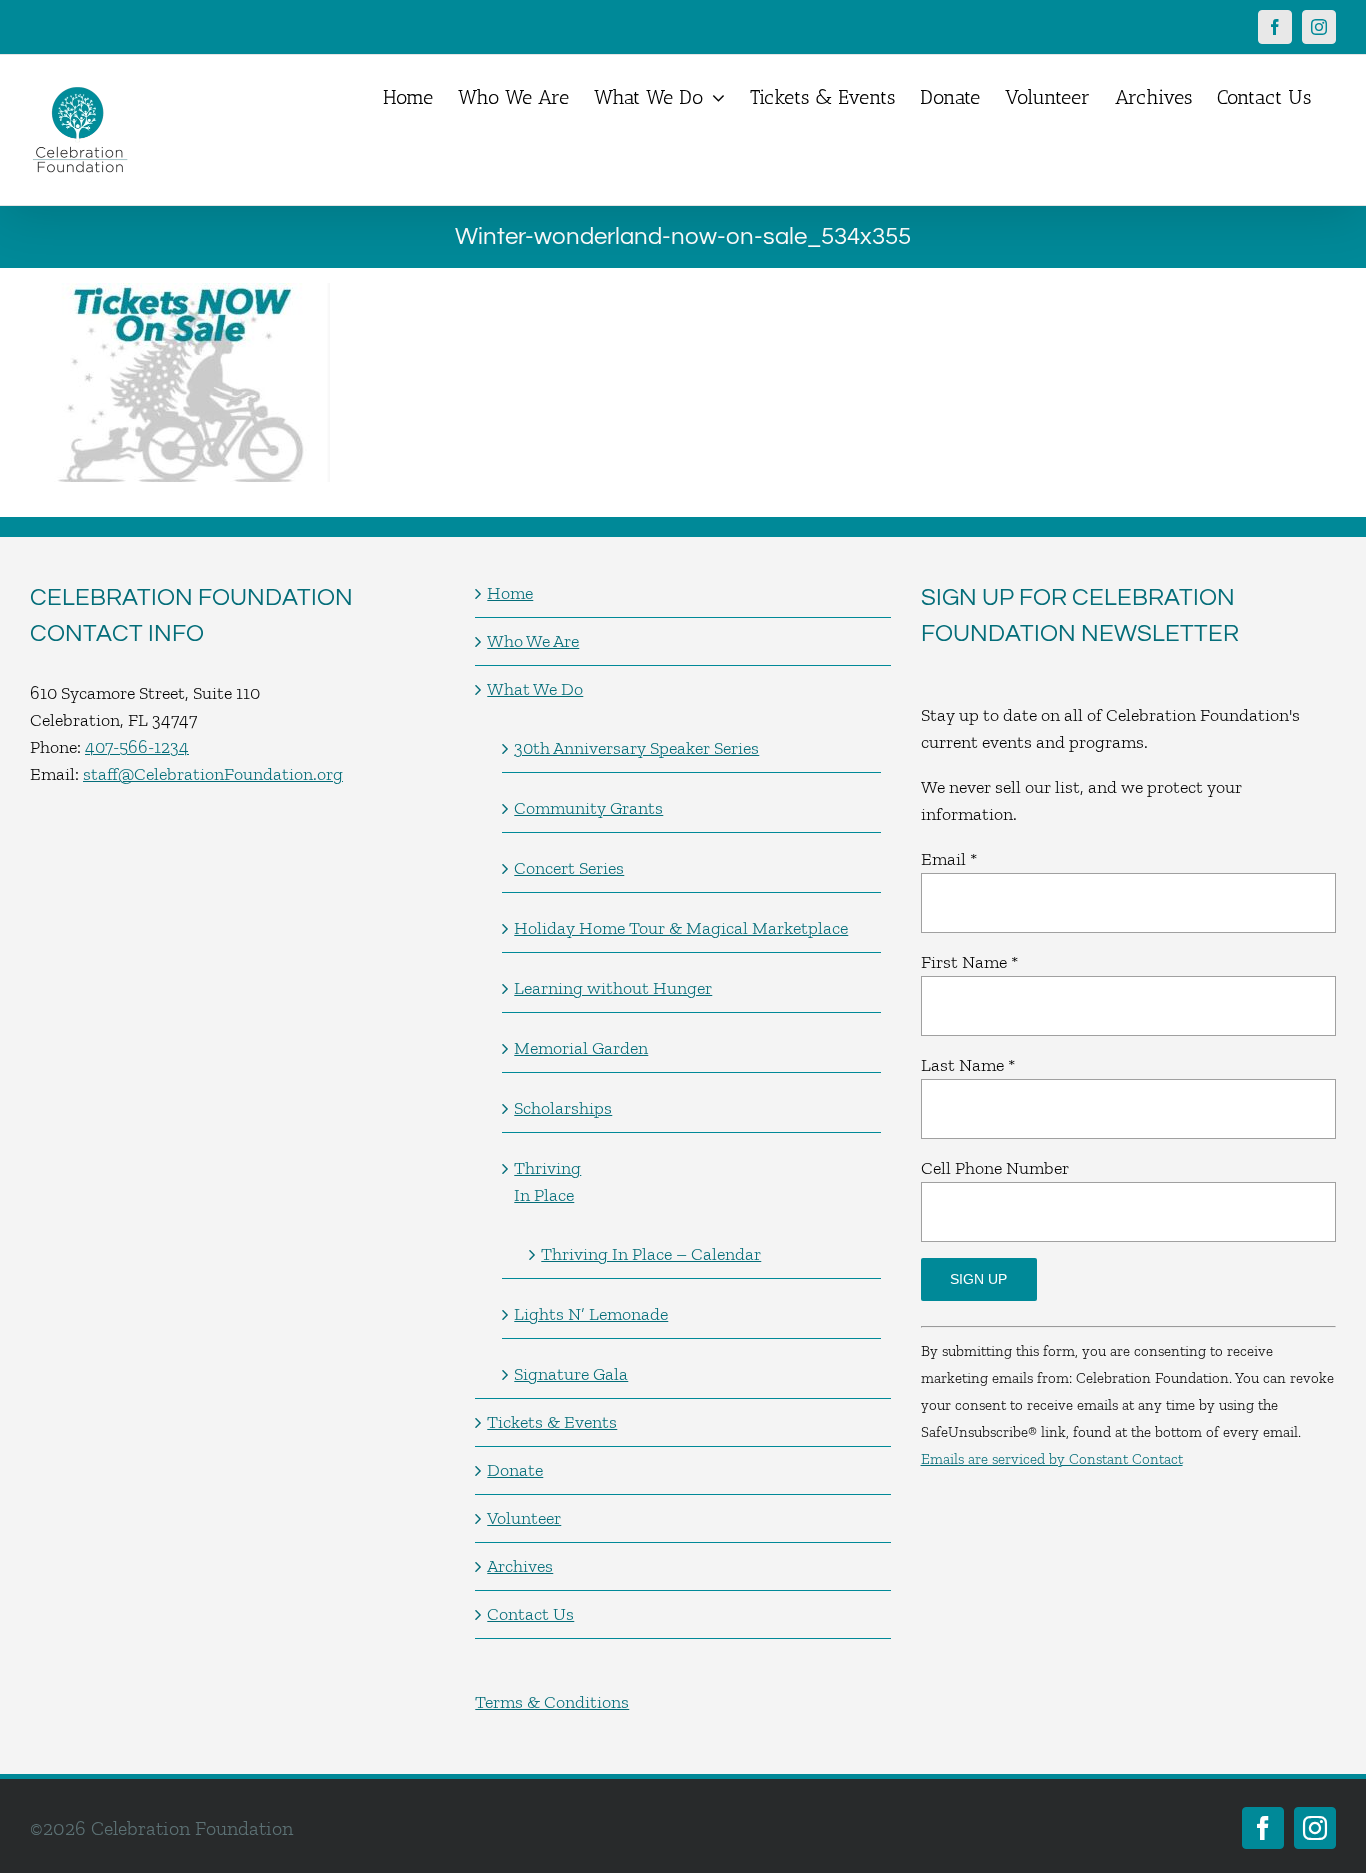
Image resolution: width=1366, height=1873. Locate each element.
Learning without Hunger (613, 988)
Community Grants (588, 808)
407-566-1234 (137, 747)
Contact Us (530, 1614)
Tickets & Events (552, 1422)
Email (949, 859)
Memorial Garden (581, 1048)
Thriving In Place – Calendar (651, 1254)
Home (510, 593)
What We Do (535, 689)
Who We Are (533, 641)
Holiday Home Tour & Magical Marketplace (681, 928)
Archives (520, 1566)
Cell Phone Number (995, 1168)
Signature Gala (571, 1374)
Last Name (968, 1065)
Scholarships (563, 1108)
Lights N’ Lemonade (591, 1314)
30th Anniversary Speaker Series (636, 748)
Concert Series (569, 868)
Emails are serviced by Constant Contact (1052, 1459)
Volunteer (524, 1518)
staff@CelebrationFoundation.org (213, 774)
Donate (515, 1470)
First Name (969, 962)
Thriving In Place (547, 1181)
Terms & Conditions (552, 1702)
